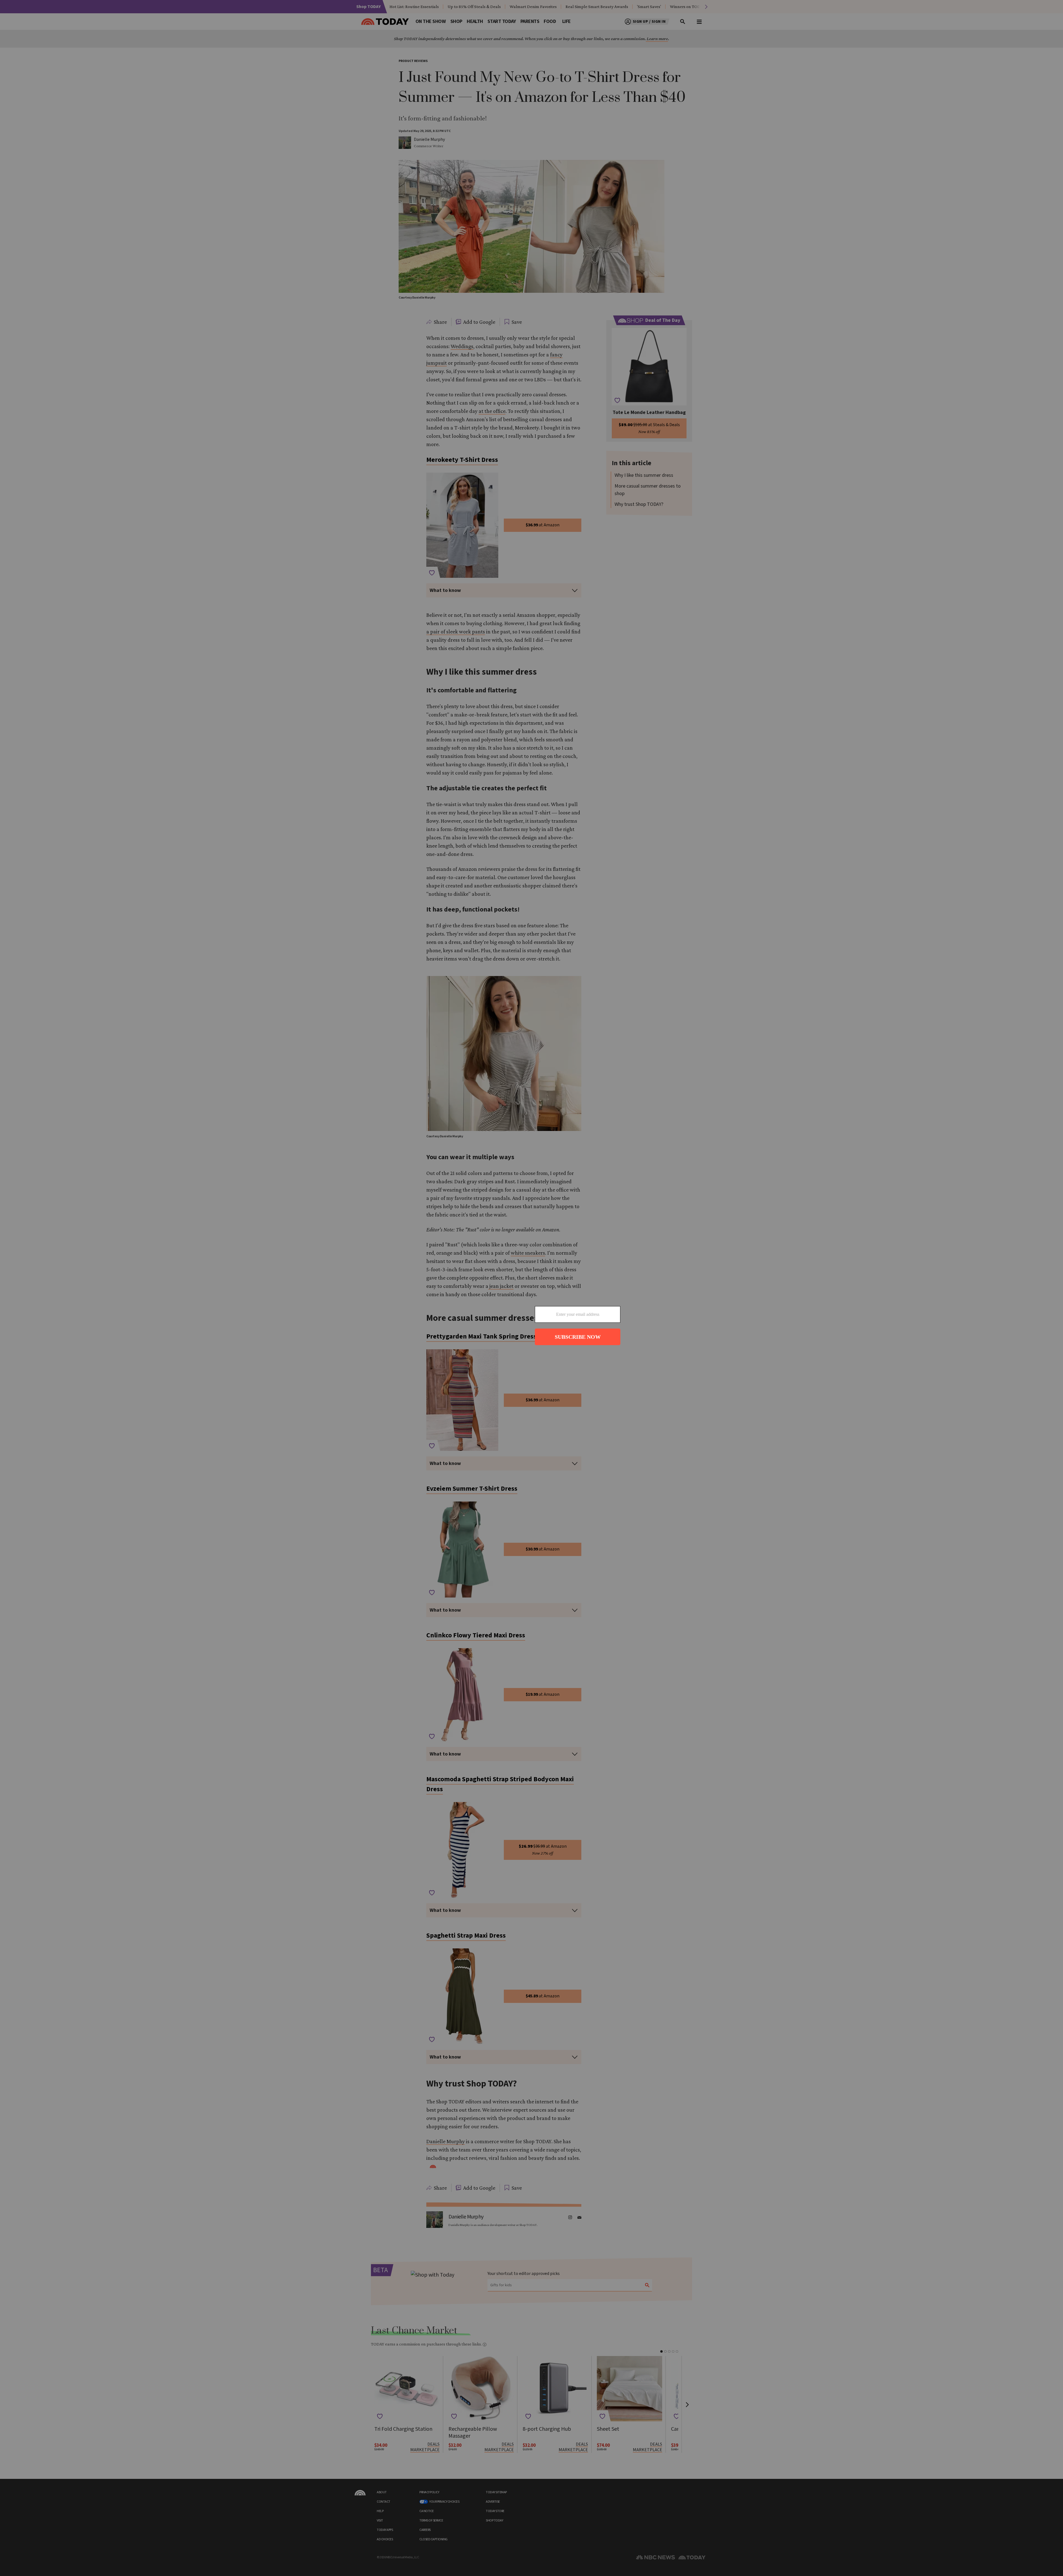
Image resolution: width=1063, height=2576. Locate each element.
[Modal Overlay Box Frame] (531, 1288)
